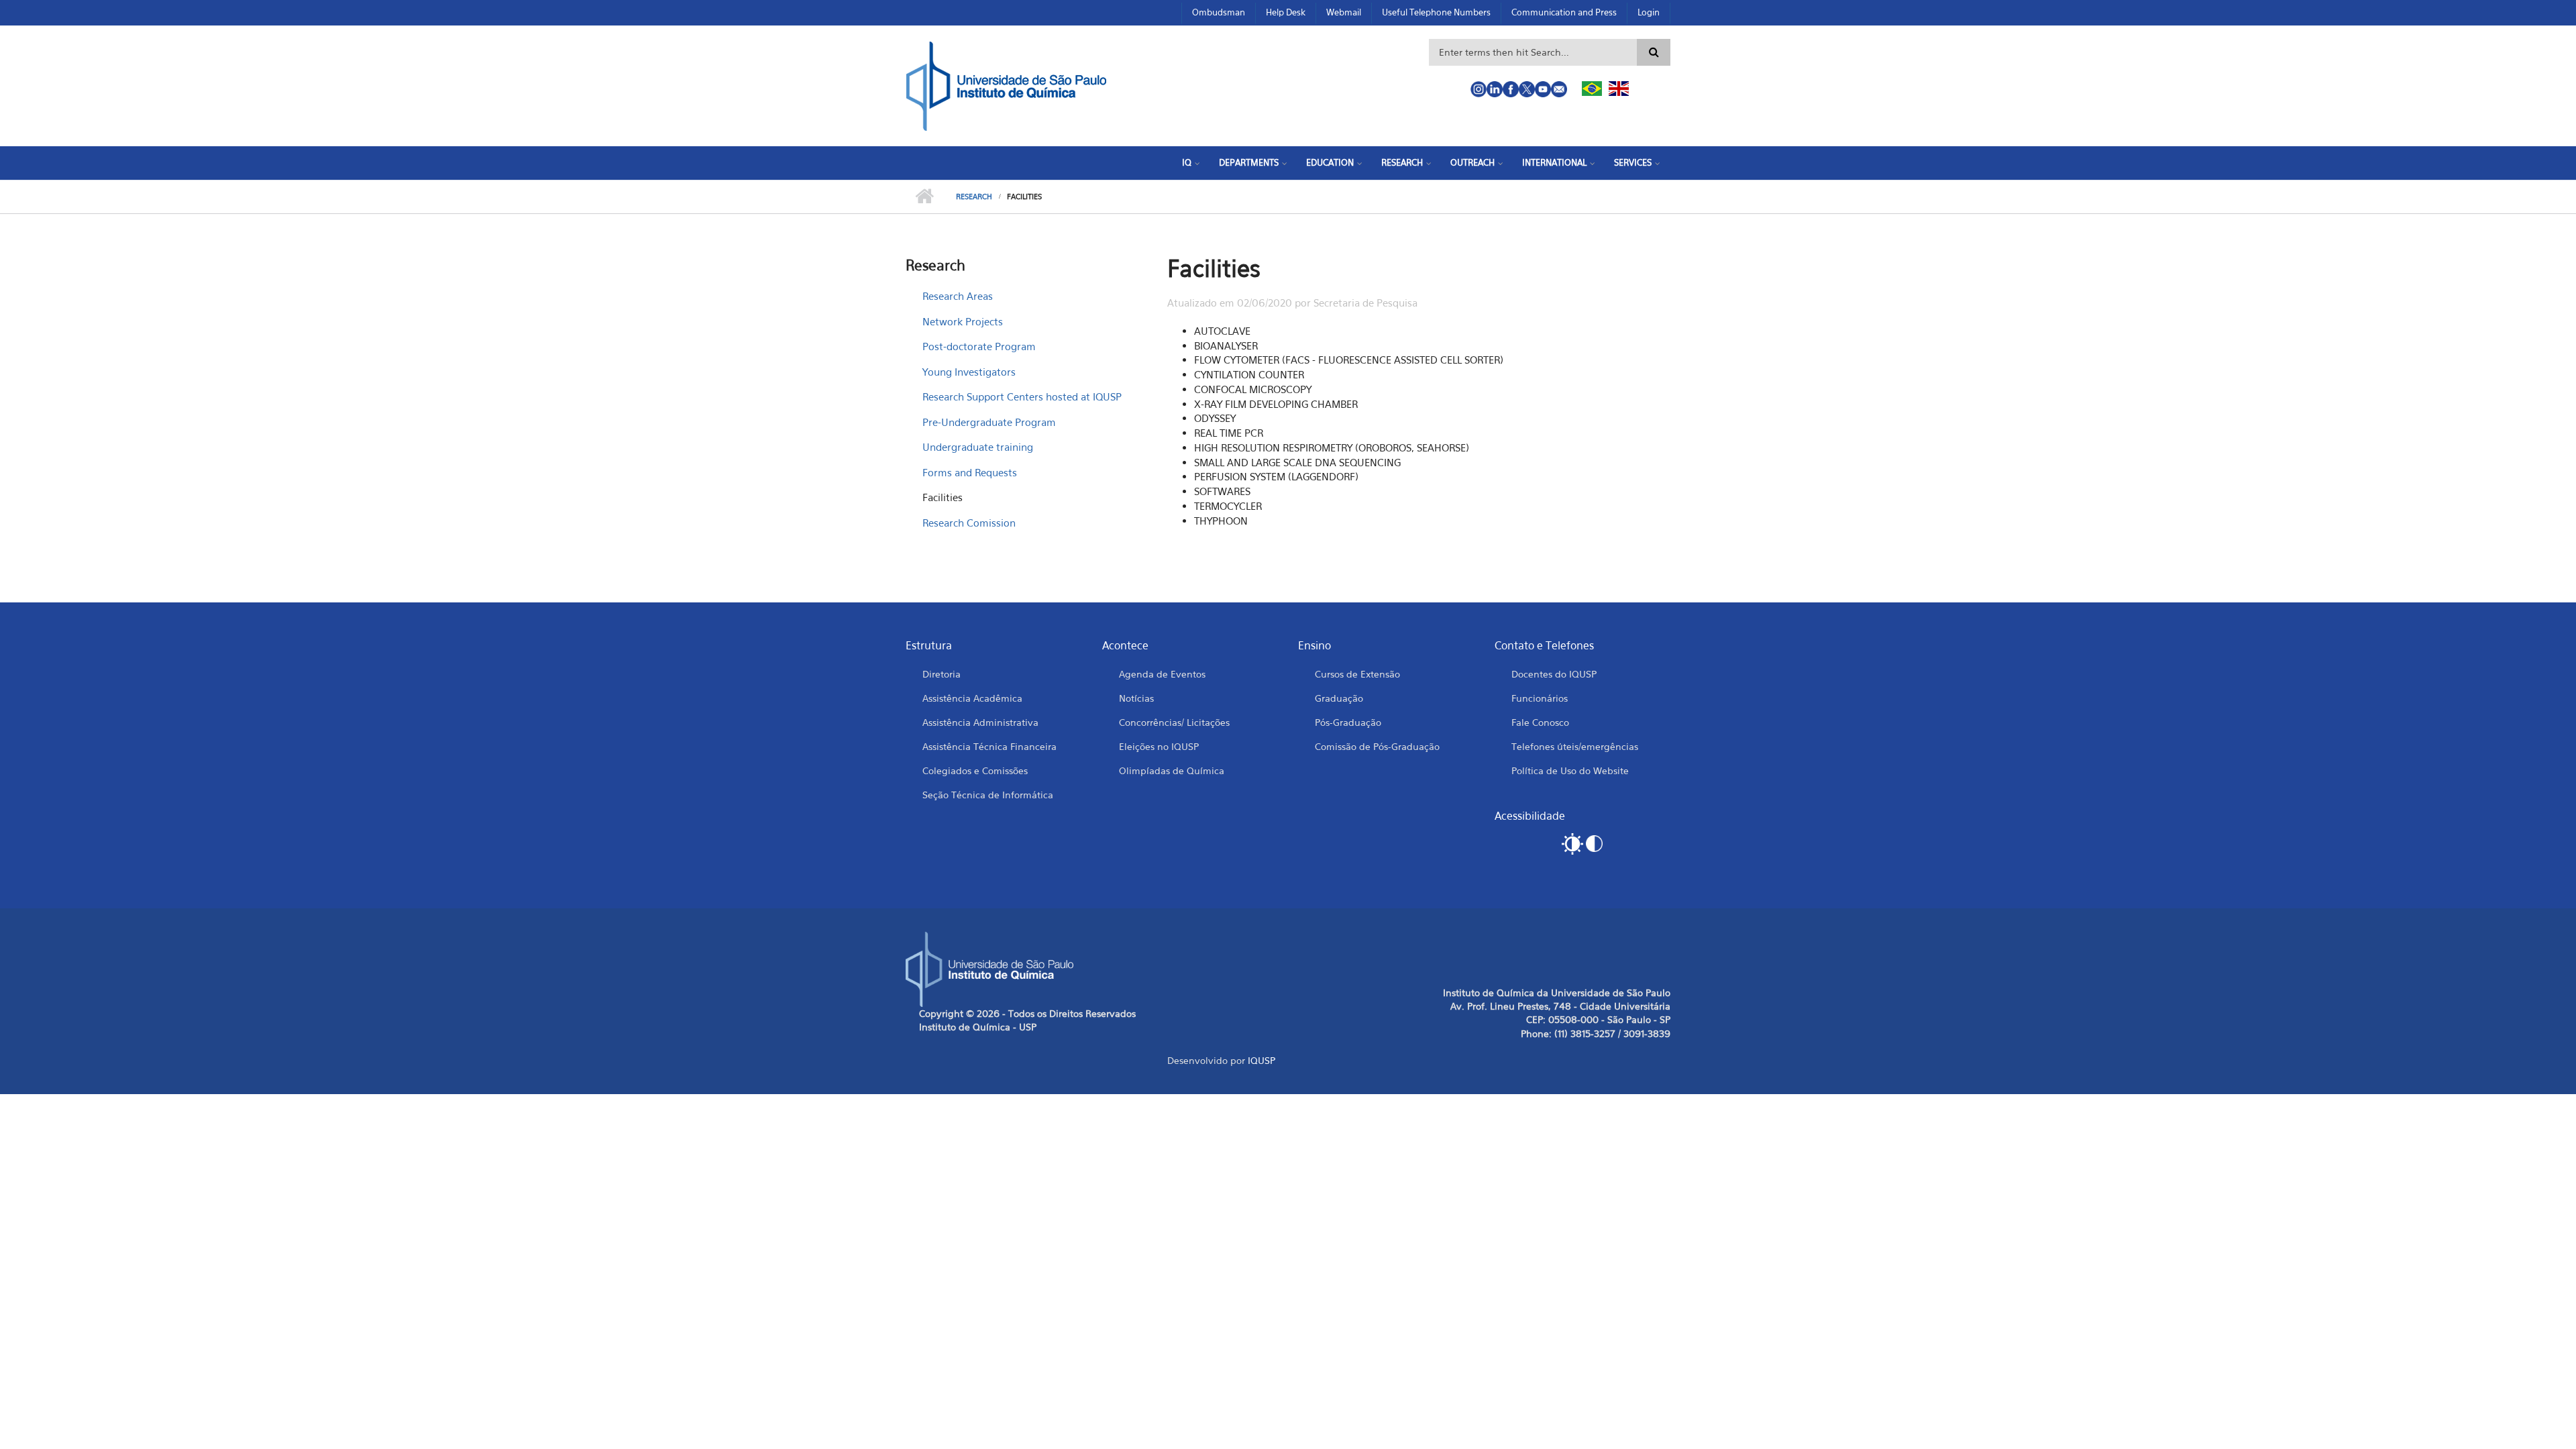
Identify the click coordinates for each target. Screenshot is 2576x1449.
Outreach (1472, 162)
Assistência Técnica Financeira (989, 746)
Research (1402, 162)
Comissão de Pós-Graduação (1377, 746)
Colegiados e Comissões (975, 770)
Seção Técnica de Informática (988, 795)
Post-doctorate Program (979, 346)
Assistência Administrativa (980, 722)
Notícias (1136, 698)
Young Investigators (969, 372)
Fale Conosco (1540, 722)
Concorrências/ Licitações (1174, 722)
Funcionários (1540, 698)
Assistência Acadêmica (972, 698)
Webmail (1344, 12)
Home (924, 197)
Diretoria (942, 674)
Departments (1249, 162)
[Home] (1006, 85)
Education (1330, 162)
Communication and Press (1564, 12)
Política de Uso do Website (1570, 770)
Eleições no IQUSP (1159, 746)
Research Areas (958, 296)
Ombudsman (1219, 12)
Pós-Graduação (1348, 722)
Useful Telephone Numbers (1436, 12)
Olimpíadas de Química (1172, 770)
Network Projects (963, 321)
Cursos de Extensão (1357, 674)
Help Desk (1286, 12)
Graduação (1339, 698)
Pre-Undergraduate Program (989, 422)
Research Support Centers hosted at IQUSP (1022, 396)
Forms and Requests (970, 472)
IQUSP (1262, 1060)
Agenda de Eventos (1162, 674)
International (1554, 162)
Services (1633, 162)
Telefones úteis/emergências (1575, 746)
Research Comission (969, 523)
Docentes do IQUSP (1554, 674)
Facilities (943, 497)
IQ (1187, 162)
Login (1649, 12)
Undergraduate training (978, 447)
